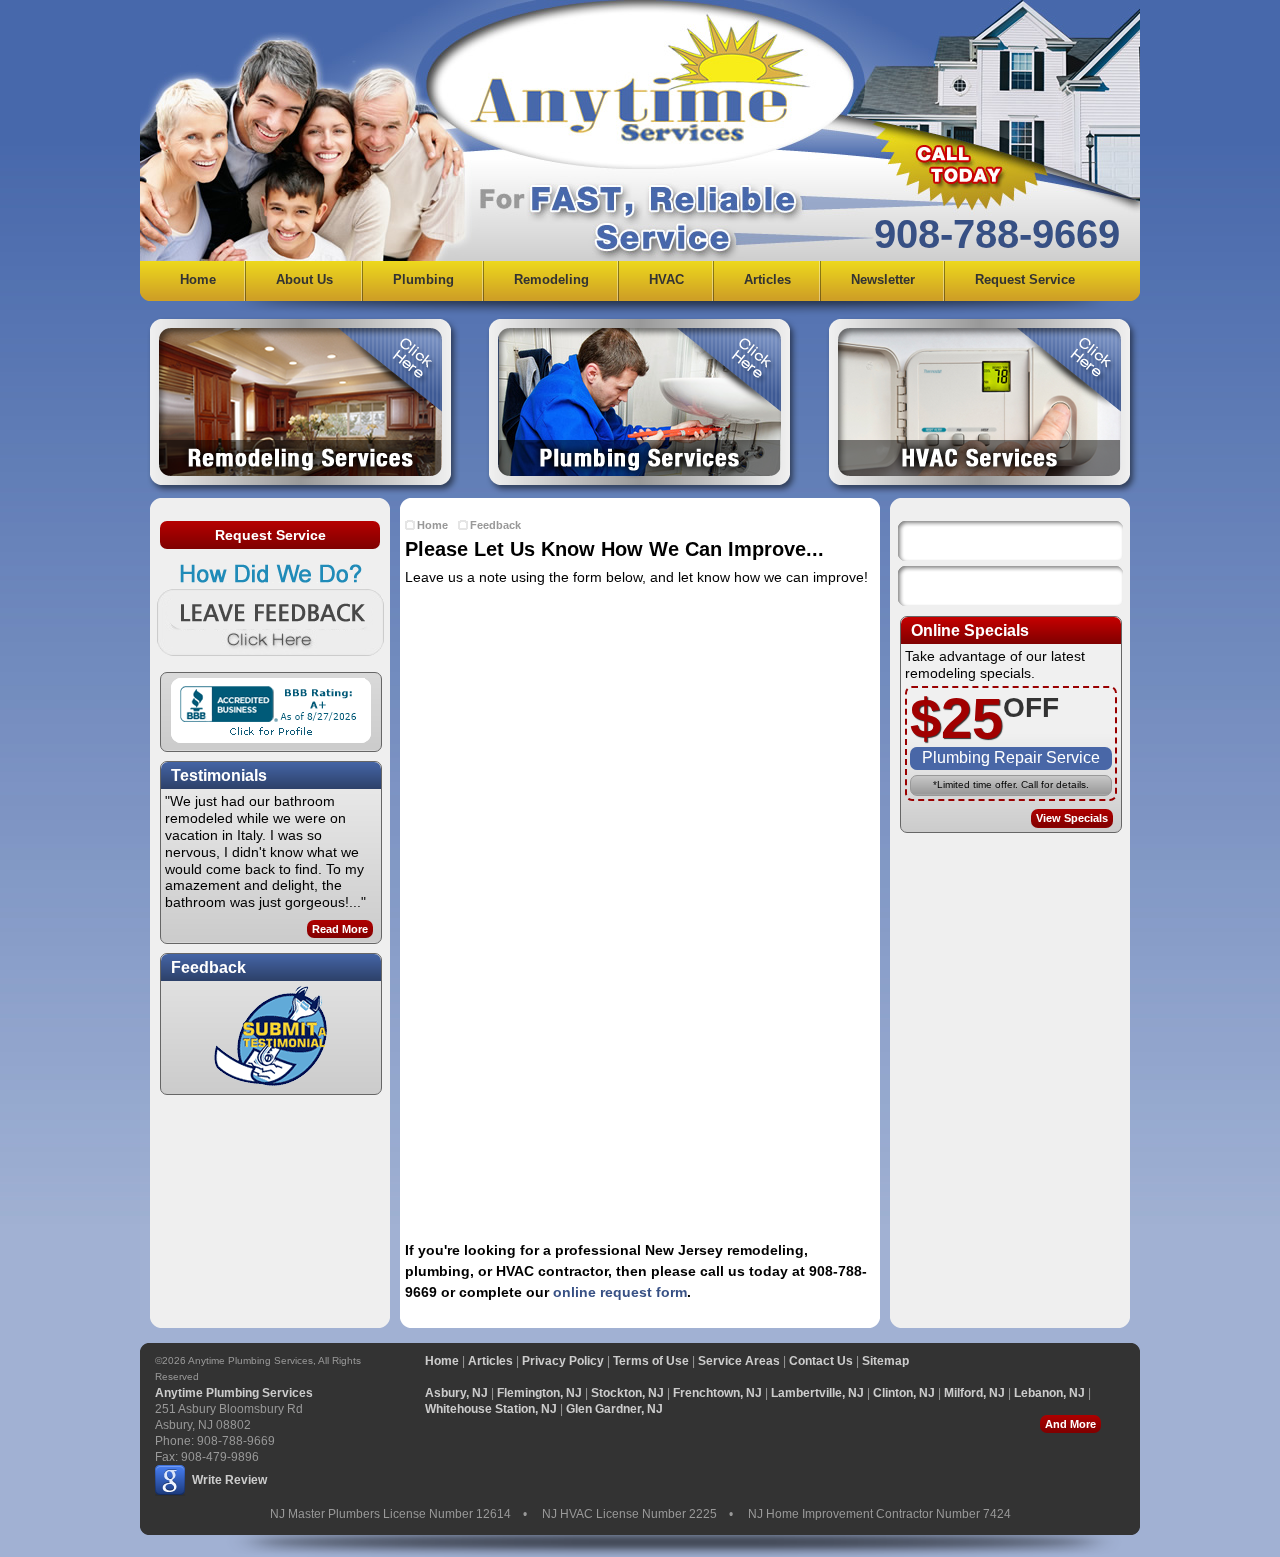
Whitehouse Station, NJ (491, 1409)
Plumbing (423, 279)
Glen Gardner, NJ (614, 1409)
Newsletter (883, 279)
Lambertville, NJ (817, 1393)
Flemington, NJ (539, 1393)
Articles (767, 279)
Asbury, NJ (456, 1393)
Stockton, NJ (627, 1393)
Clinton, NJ (904, 1393)
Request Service (1025, 279)
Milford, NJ (974, 1393)
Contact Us (821, 1361)
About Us (304, 279)
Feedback (495, 525)
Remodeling (551, 279)
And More (1070, 1424)
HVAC (666, 279)
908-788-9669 (997, 234)
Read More (340, 929)
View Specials (1072, 818)
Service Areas (739, 1361)
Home (198, 279)
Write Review (229, 1480)
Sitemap (885, 1361)
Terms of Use (651, 1361)
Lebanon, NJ (1049, 1393)
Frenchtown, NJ (717, 1393)
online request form (620, 1292)
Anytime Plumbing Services (234, 1393)
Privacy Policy (563, 1361)
